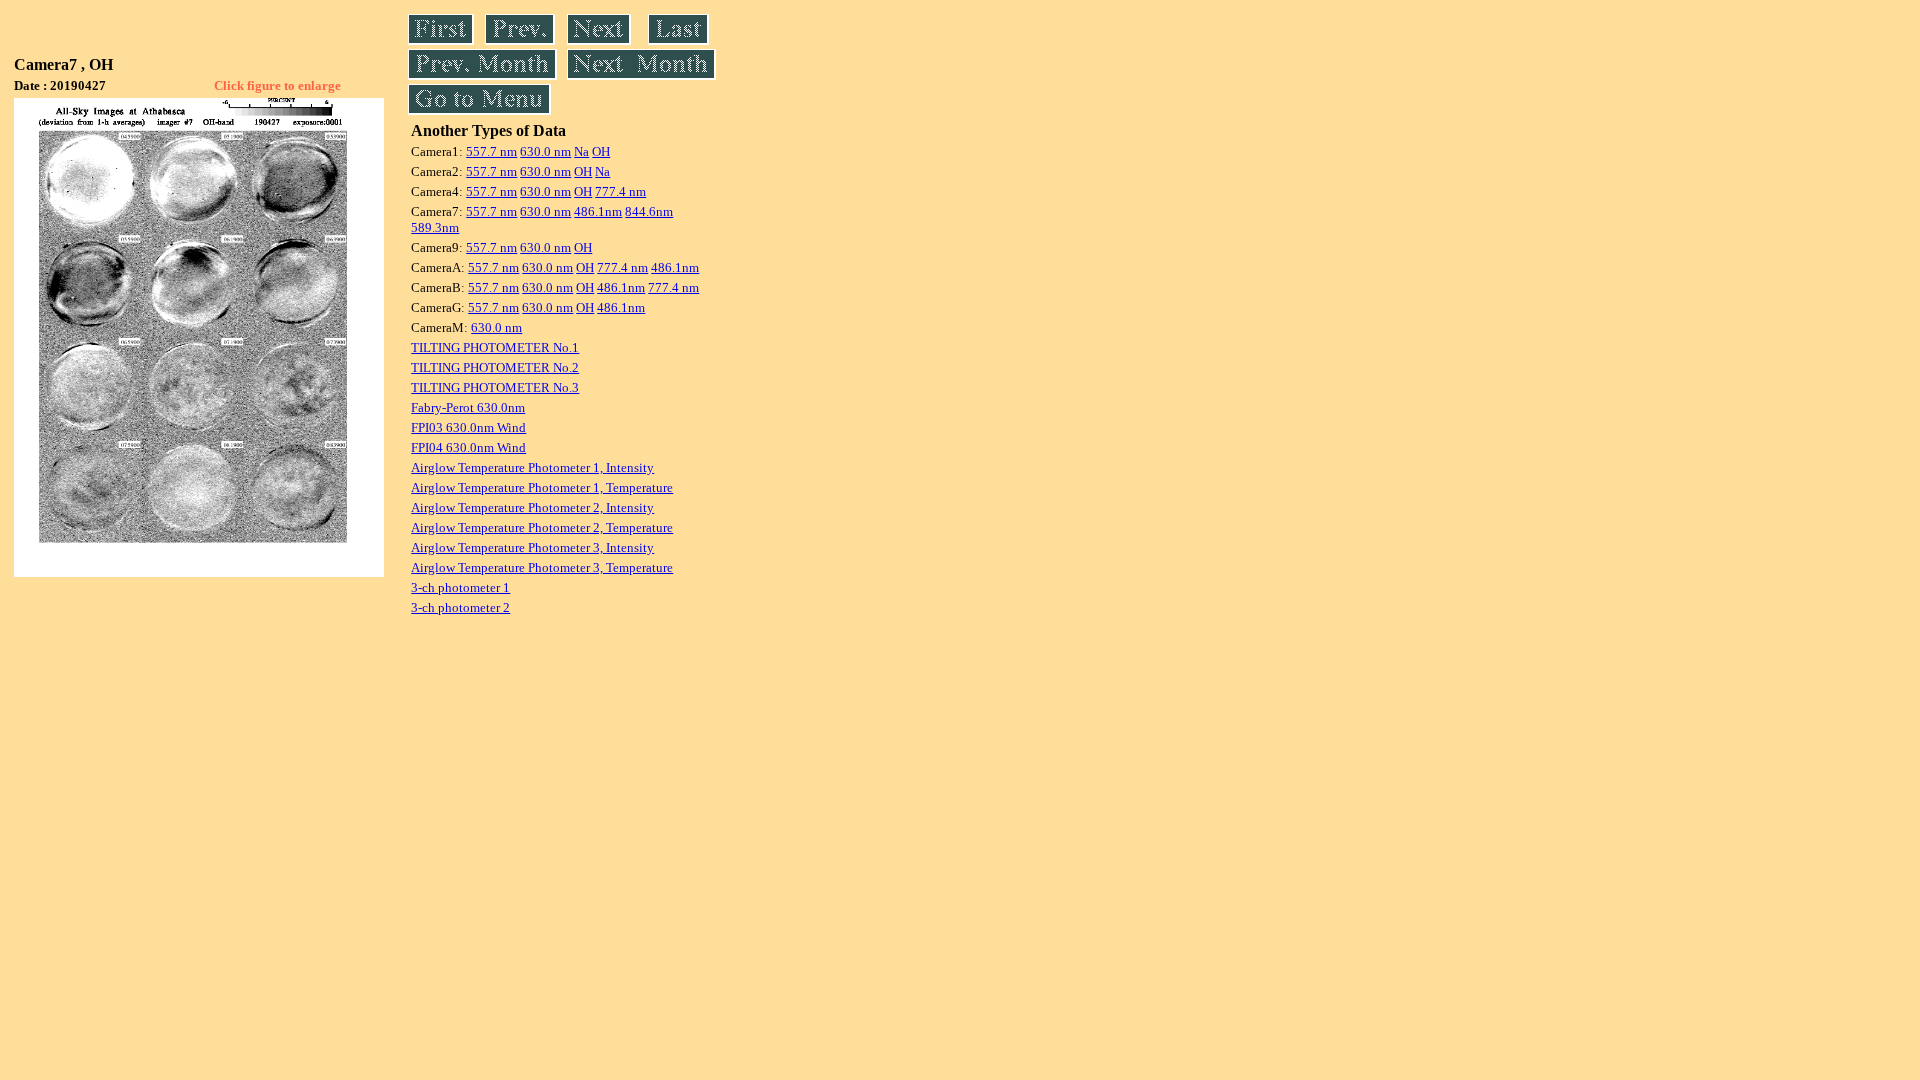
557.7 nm (491, 151)
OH (601, 151)
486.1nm (598, 211)
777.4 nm (620, 191)
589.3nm (435, 227)
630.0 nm (545, 151)
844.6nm (649, 211)
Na (581, 151)
